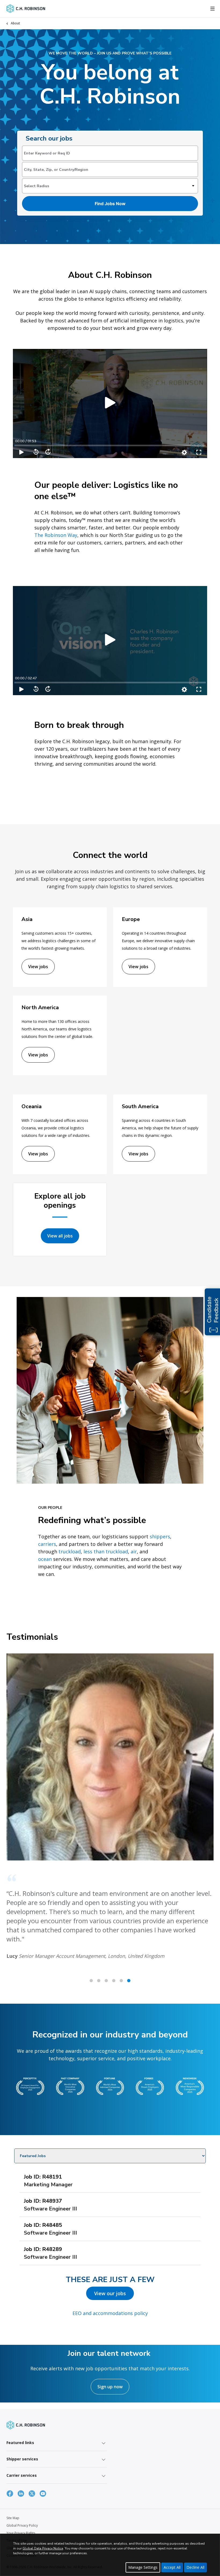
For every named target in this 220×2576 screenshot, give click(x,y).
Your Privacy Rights (21, 2524)
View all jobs (60, 1236)
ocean (45, 1559)
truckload (70, 1552)
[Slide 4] (121, 1971)
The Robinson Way (56, 535)
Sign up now (110, 2378)
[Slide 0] (91, 1971)
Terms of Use (17, 2531)
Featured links (20, 2433)
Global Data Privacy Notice (43, 2548)
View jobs (38, 967)
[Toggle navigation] (212, 9)
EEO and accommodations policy (110, 2304)
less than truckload (106, 1552)
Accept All (172, 2567)
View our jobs (110, 2284)
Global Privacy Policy (22, 2516)
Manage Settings (143, 2567)
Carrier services (22, 2466)
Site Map (13, 2509)
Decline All (195, 2567)
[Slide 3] (114, 1971)
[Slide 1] (99, 1971)
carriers (47, 1544)
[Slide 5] (129, 1971)
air (134, 1552)
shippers (160, 1536)
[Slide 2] (106, 1971)
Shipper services (22, 2450)
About (15, 23)
